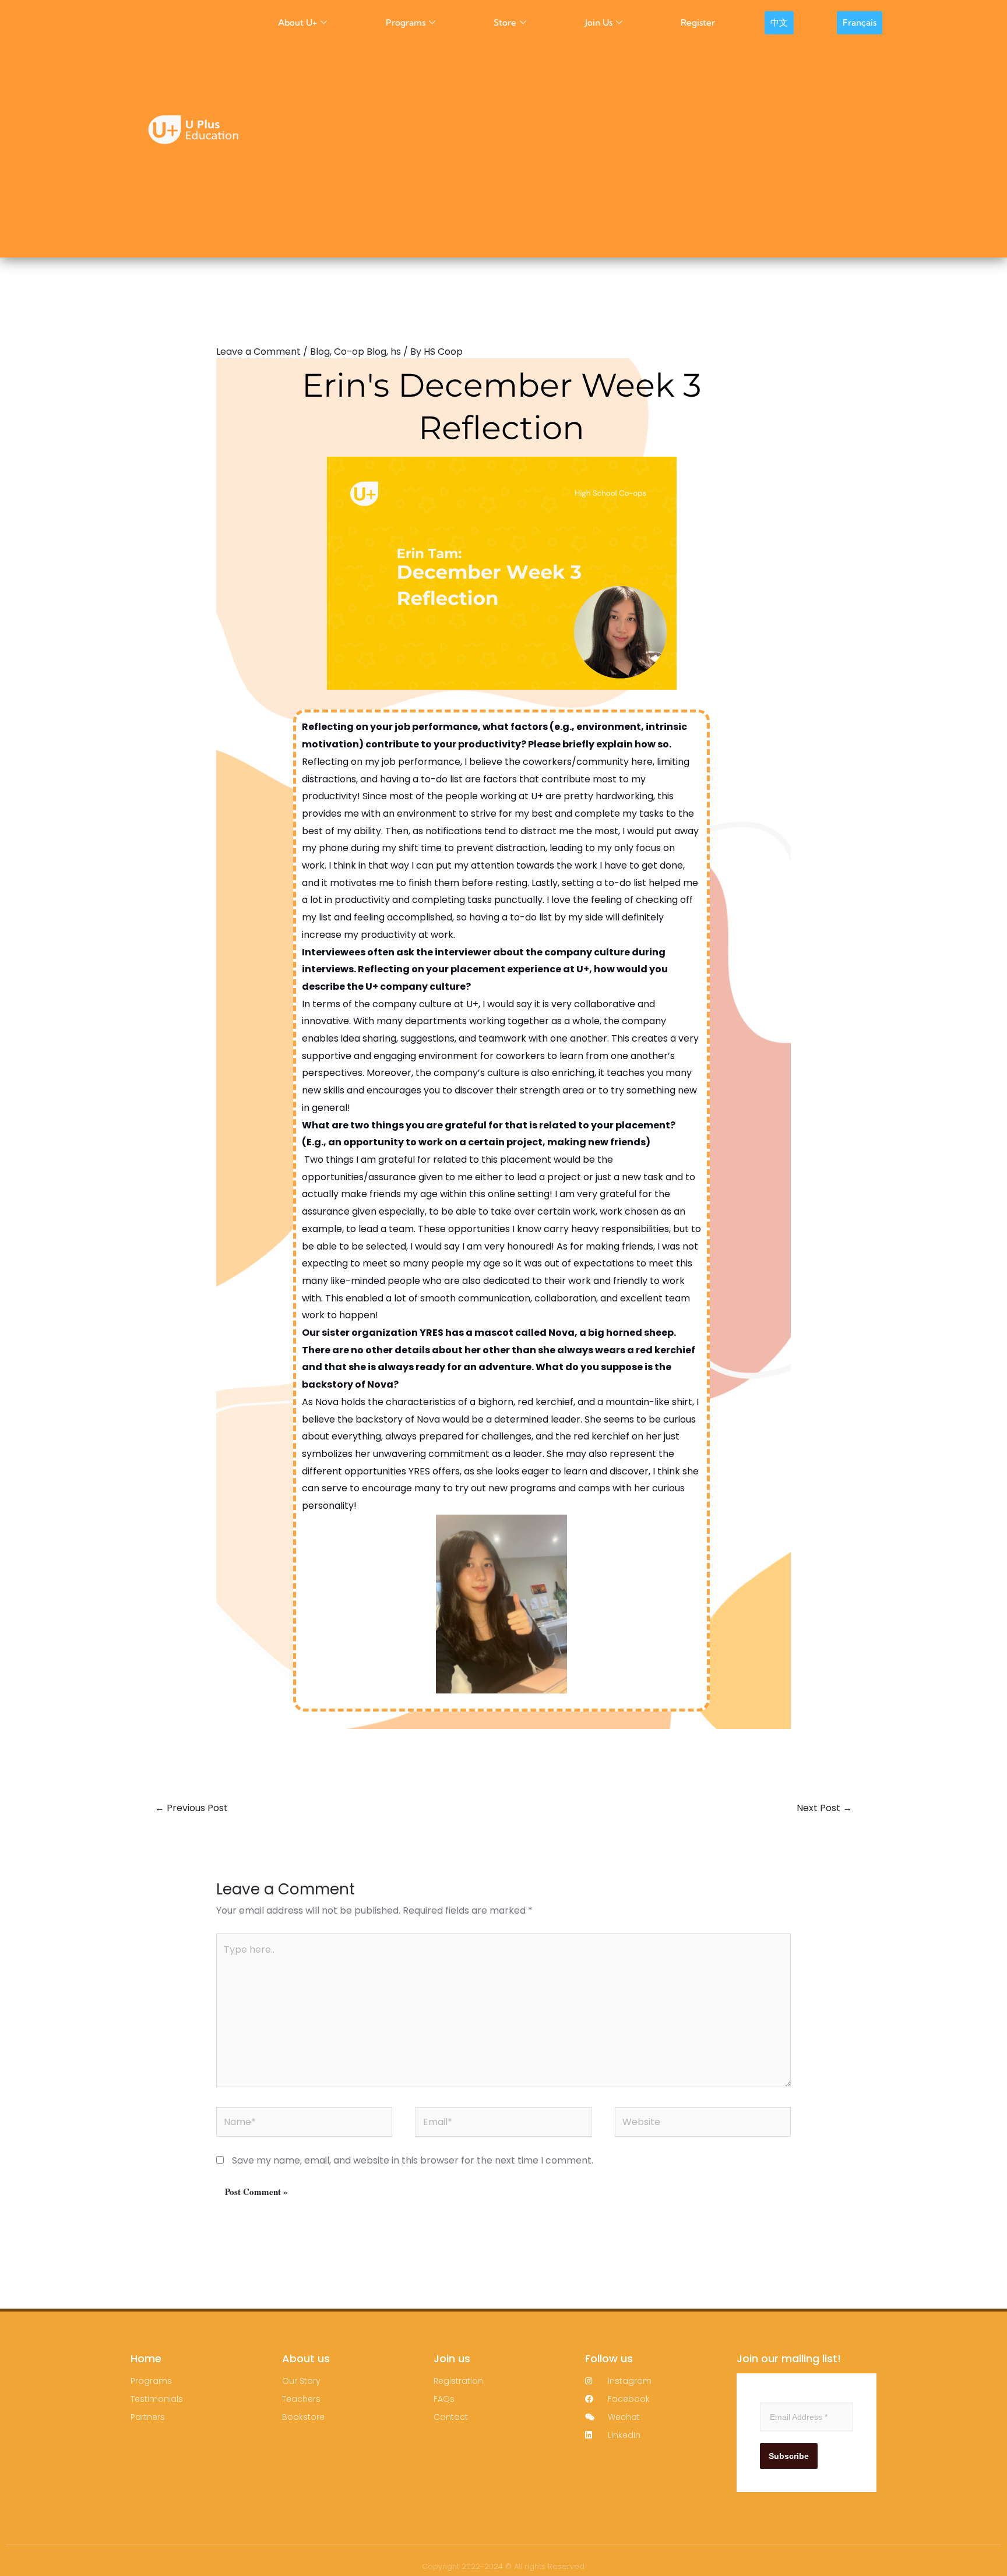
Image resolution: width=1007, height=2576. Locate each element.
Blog (320, 352)
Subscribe (789, 2456)
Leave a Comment (258, 352)
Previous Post (191, 1808)
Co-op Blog (360, 352)
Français (860, 22)
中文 (779, 22)
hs (396, 352)
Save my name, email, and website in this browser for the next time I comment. (413, 2160)
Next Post (824, 1808)
